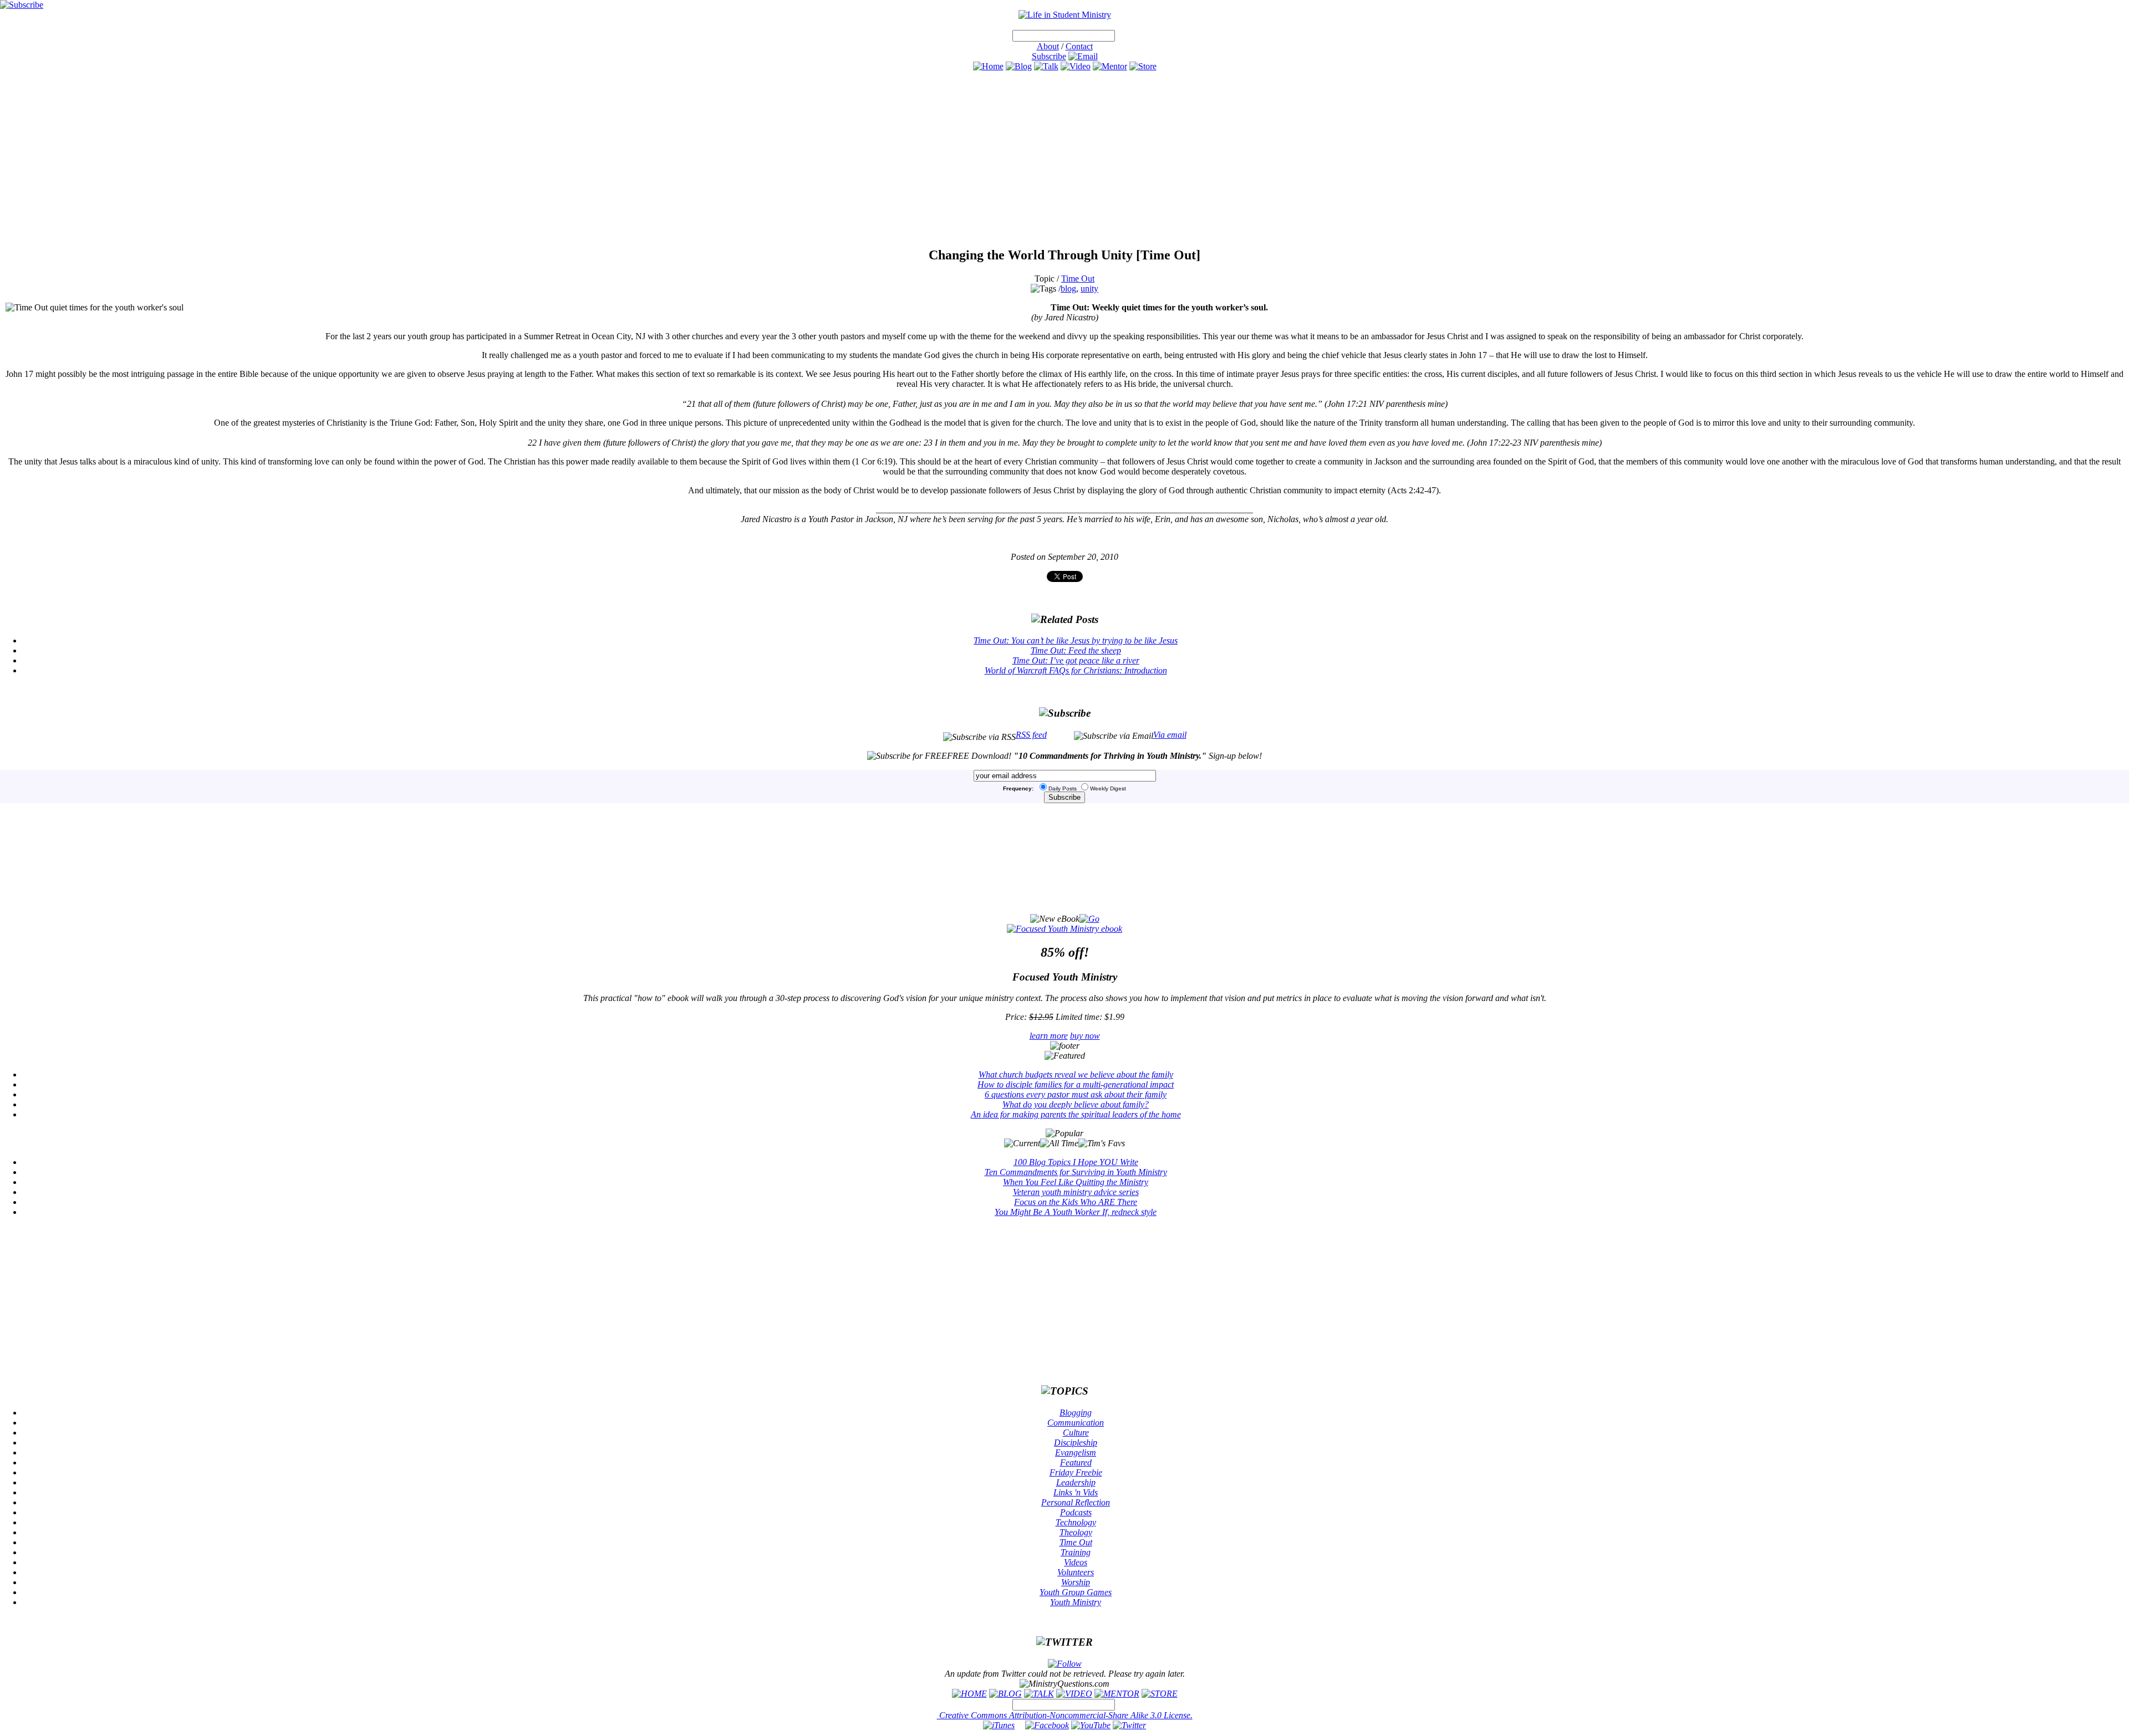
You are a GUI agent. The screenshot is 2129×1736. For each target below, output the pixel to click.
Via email (1170, 735)
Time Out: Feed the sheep (1076, 650)
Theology (1076, 1532)
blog (1068, 289)
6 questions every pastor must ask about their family (1076, 1094)
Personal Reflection (1076, 1502)
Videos (1076, 1562)
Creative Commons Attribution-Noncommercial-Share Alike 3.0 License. (1065, 1715)
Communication (1076, 1423)
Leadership (1076, 1482)
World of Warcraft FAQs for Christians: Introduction (1076, 670)
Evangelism (1076, 1452)
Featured (1076, 1462)
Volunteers (1076, 1572)
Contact (1079, 46)
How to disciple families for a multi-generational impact (1076, 1084)
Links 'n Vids (1076, 1492)
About (1048, 46)
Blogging (1076, 1413)
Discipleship (1076, 1443)
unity (1089, 289)
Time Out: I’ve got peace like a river (1076, 660)
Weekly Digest (1108, 788)
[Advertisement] (1064, 159)
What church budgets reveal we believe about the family (1076, 1074)
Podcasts (1076, 1512)
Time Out (1078, 279)
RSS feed (1031, 735)
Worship (1076, 1582)
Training (1076, 1552)
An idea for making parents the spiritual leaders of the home (1076, 1114)
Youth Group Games (1076, 1592)
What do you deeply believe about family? (1076, 1104)
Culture (1076, 1433)
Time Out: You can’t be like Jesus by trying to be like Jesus (1076, 640)
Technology (1076, 1522)
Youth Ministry (1076, 1602)
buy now (1085, 1036)
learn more (1049, 1036)
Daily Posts (1063, 788)
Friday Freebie (1076, 1472)
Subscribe (1049, 56)
